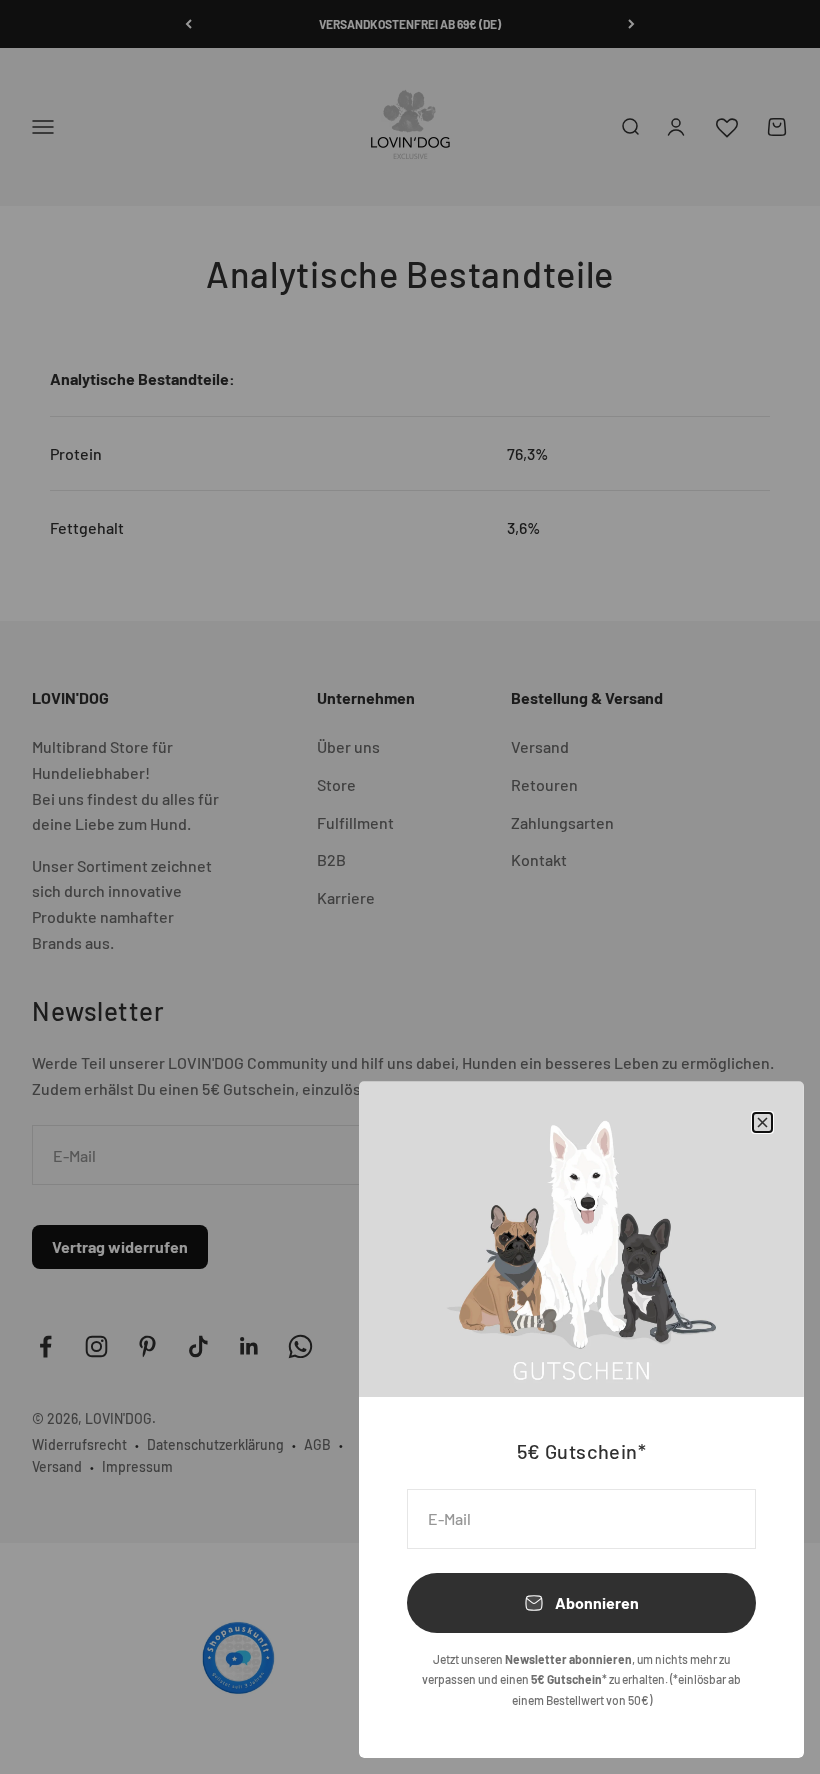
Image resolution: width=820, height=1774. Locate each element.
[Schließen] (762, 1122)
